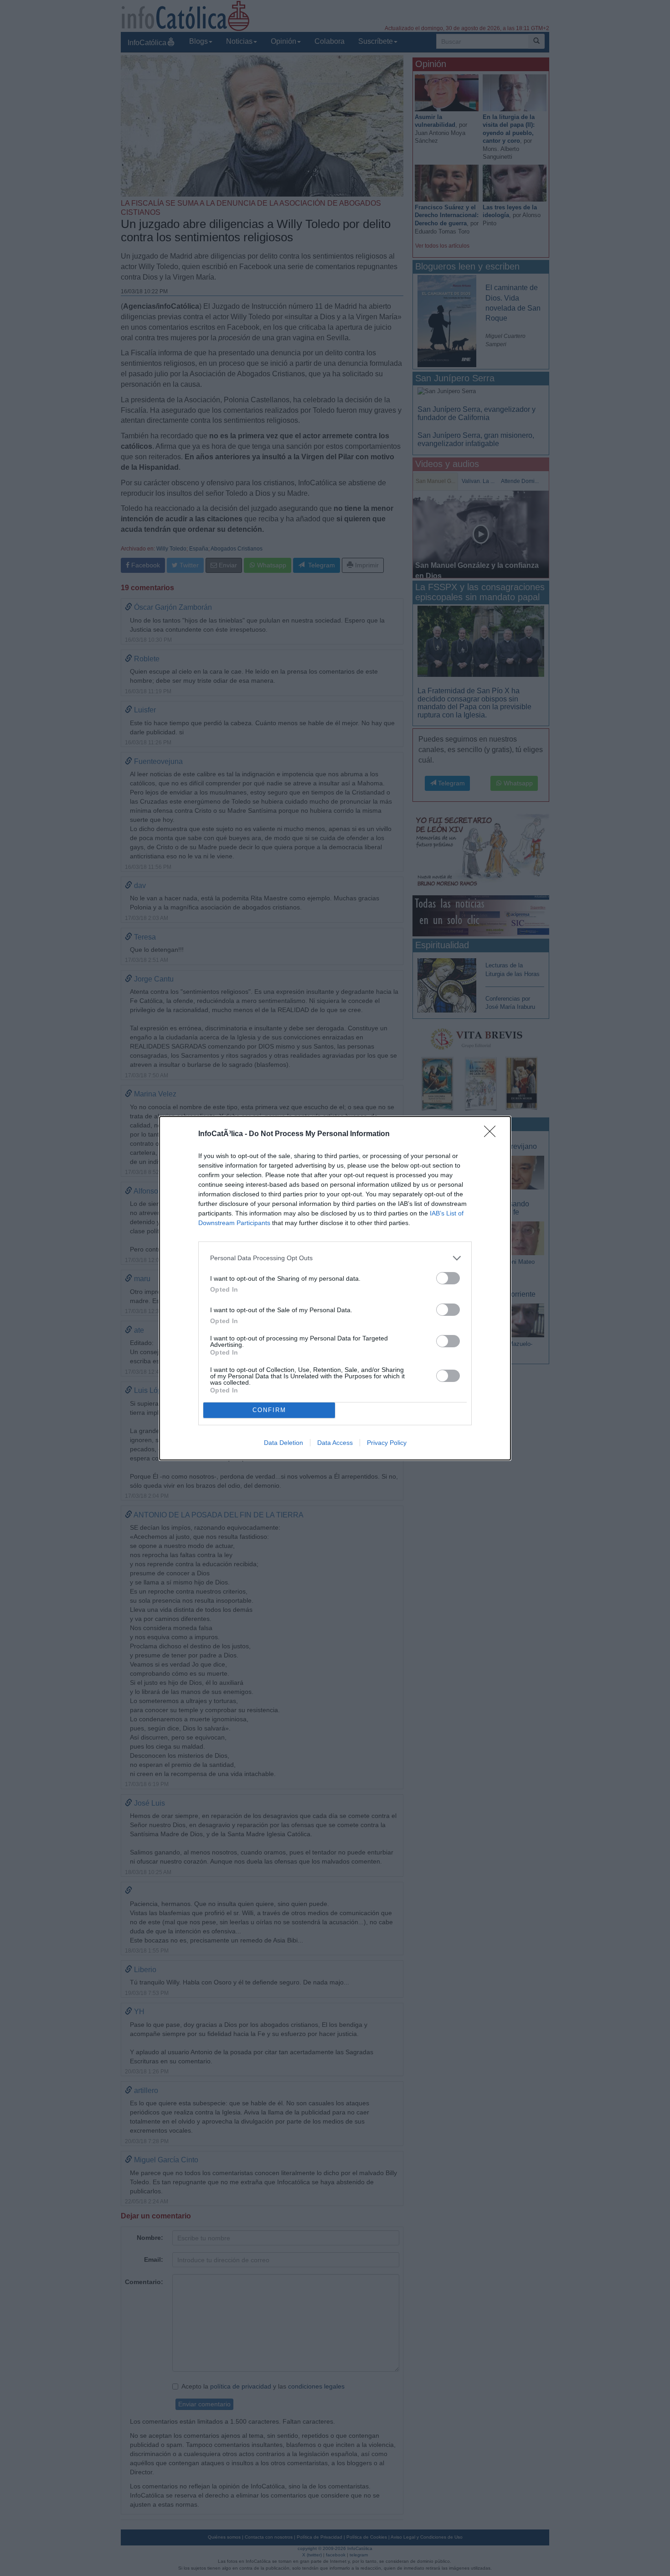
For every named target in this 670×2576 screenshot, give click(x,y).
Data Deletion (283, 1443)
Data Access (335, 1443)
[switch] (448, 1278)
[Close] (493, 1134)
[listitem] (335, 1258)
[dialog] (335, 1288)
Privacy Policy (387, 1443)
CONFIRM (269, 1410)
